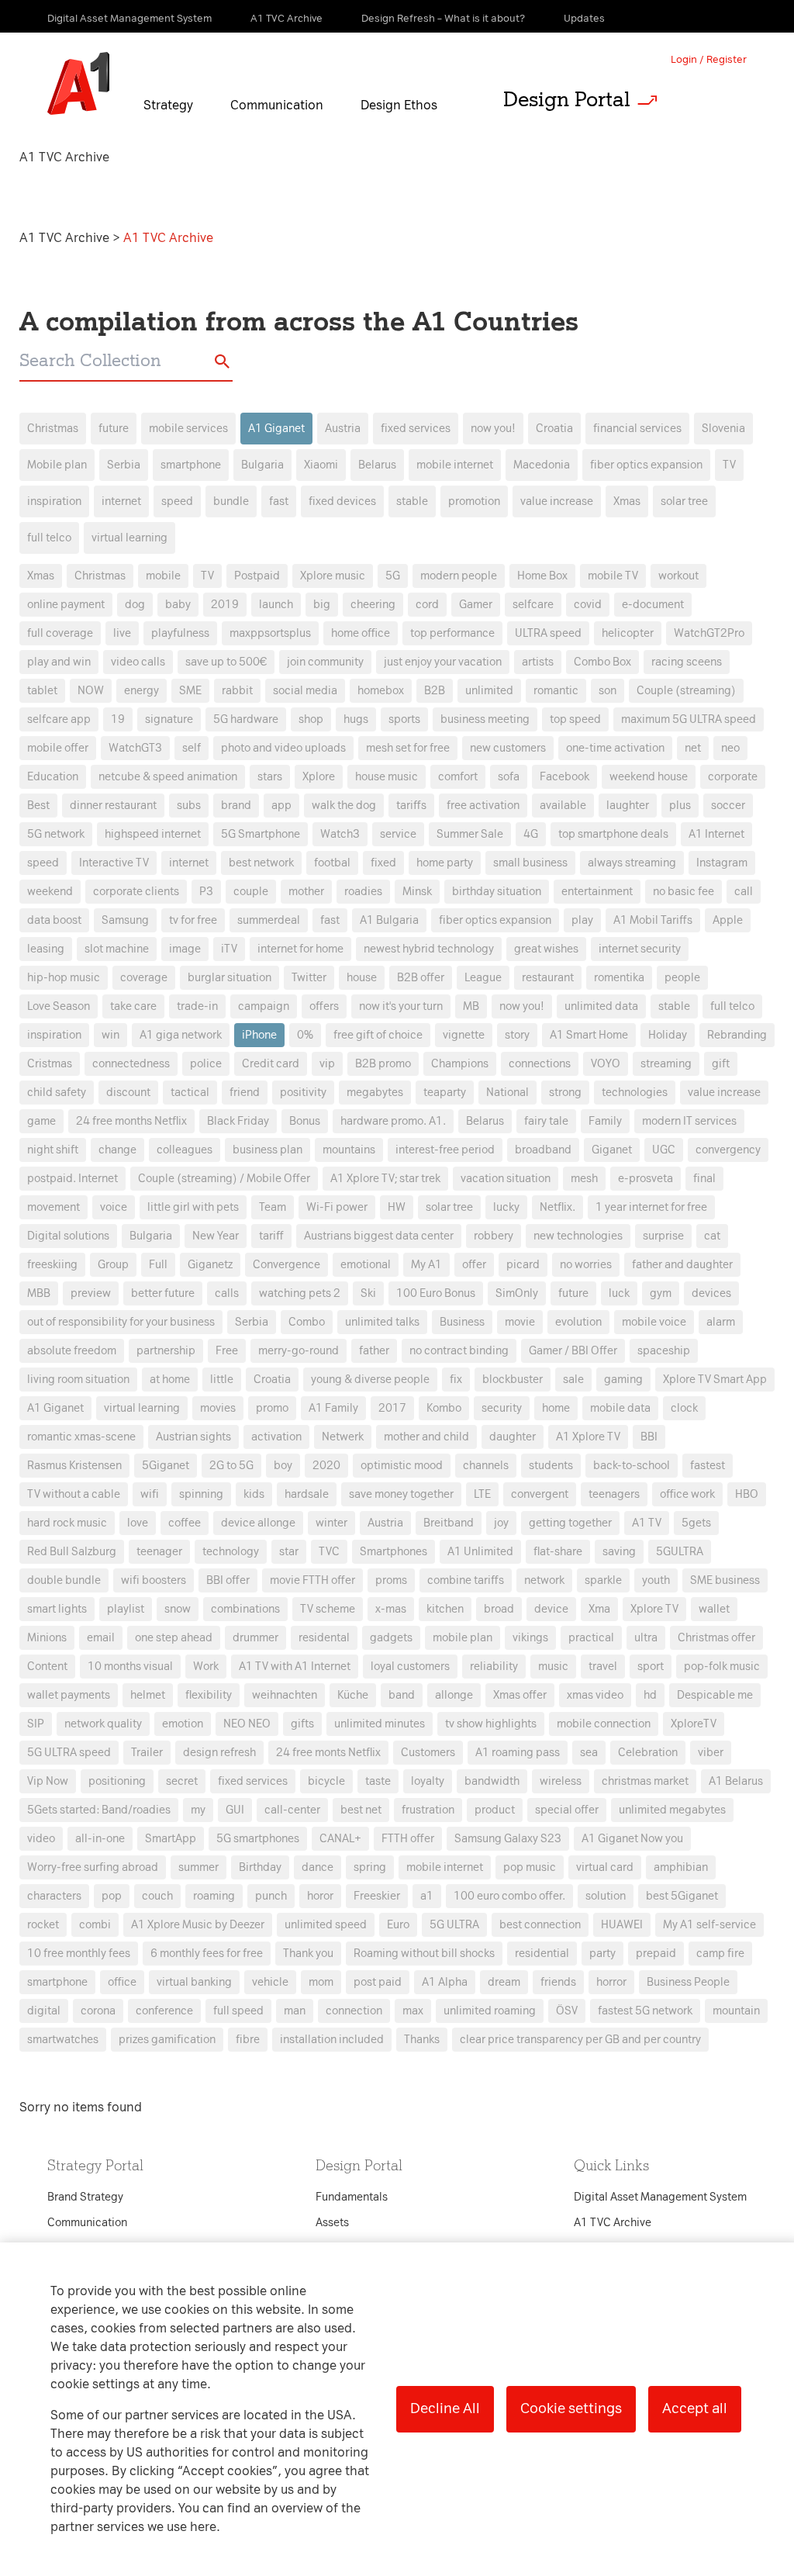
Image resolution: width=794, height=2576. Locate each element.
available (563, 806)
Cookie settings (571, 2408)
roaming (214, 1896)
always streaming (632, 863)
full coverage (60, 633)
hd (650, 1695)
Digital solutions (68, 1236)
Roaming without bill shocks (424, 1954)
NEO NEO (247, 1724)
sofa (509, 777)
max (413, 2011)
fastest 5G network (645, 2011)
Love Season (59, 1006)
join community (325, 662)
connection (354, 2011)
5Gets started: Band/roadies (99, 1810)
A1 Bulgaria (389, 920)
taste (378, 1781)
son (608, 691)
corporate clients (136, 892)
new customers (508, 748)
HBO (747, 1494)
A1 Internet (716, 834)
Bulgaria (262, 465)
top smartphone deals (613, 834)
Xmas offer (520, 1695)
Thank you (308, 1954)
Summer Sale (470, 834)
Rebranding (737, 1035)
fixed (383, 863)
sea (589, 1753)
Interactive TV (114, 863)
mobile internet (455, 465)
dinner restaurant (113, 806)
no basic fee (684, 892)
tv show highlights (491, 1724)
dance (318, 1867)
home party (445, 863)
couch (157, 1896)
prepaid (656, 1954)
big (322, 605)
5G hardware (246, 719)
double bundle (64, 1580)
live (122, 633)
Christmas (53, 429)
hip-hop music (64, 978)
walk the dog (344, 806)
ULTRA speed (548, 633)
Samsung (125, 920)
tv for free (193, 920)
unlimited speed (326, 1925)
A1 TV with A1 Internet (295, 1667)
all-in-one (100, 1839)
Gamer (476, 605)
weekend (50, 892)
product (495, 1810)
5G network (56, 834)
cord (427, 605)
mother (306, 892)
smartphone (191, 465)
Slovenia (723, 429)
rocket (43, 1925)
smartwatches (63, 2040)
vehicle (270, 1982)
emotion (183, 1724)
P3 (206, 892)
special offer (567, 1810)
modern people (459, 576)
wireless (561, 1781)
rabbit (237, 691)
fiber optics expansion (646, 465)
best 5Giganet (682, 1896)
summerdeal (269, 920)
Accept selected (520, 1615)
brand (236, 806)
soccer (728, 806)
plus (680, 806)
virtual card (605, 1867)
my (198, 1810)
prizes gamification (167, 2040)
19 (118, 719)
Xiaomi (321, 465)
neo (730, 748)
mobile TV (613, 576)
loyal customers (410, 1667)
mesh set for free (408, 748)
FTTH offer (408, 1839)
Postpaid (257, 576)
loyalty (428, 1781)
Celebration (648, 1753)
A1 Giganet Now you (632, 1839)
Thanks (422, 2040)
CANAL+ (340, 1839)
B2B (435, 691)
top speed (575, 719)
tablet (42, 691)
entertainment (597, 892)
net (693, 748)
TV (729, 465)
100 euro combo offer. (509, 1896)
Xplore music (333, 576)
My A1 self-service (709, 1925)
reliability (494, 1667)
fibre (248, 2040)
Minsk (417, 892)
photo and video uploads (283, 748)
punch (271, 1896)
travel (603, 1667)
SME (190, 691)
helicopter (628, 633)
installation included (332, 2040)
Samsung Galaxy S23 (508, 1839)
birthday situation (497, 892)
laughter (628, 806)
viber (711, 1753)
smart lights (57, 1609)
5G (393, 576)
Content (47, 1667)
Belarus (377, 465)
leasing (46, 949)
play (582, 920)
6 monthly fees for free (207, 1954)
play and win (59, 662)
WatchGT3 (135, 748)
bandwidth (492, 1781)
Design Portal (567, 99)
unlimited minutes (380, 1724)
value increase (557, 501)
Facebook (564, 777)
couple (251, 892)
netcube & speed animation (168, 777)
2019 (225, 605)
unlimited (489, 691)
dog (135, 605)
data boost (54, 920)
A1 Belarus (736, 1781)
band (402, 1695)
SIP (36, 1724)
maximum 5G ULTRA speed (689, 719)
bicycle (326, 1781)
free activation (483, 806)
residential (542, 1954)
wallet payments (69, 1695)
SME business (725, 1580)
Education (53, 777)
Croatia (554, 429)
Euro (398, 1925)
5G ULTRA (454, 1925)
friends (558, 1982)
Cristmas (50, 1064)
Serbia (124, 465)
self (192, 748)
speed (177, 501)
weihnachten (285, 1695)
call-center (292, 1810)
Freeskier (377, 1896)
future (114, 429)
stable (412, 501)
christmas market (645, 1781)
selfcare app (59, 719)
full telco (49, 538)
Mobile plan (57, 465)
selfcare (533, 605)
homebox (381, 691)
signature (169, 719)
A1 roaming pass (518, 1753)
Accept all (695, 2408)
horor (320, 1896)
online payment (66, 605)
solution (606, 1896)
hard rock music (67, 1523)
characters (54, 1896)
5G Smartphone (261, 834)
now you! (493, 429)
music (553, 1667)
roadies (363, 892)
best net (361, 1810)
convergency (728, 1150)
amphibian (681, 1867)
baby (178, 605)
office (122, 1982)
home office (361, 633)
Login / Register (709, 59)
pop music (530, 1867)
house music (387, 777)
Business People (688, 1982)
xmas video (595, 1695)
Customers (428, 1753)
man (295, 2011)
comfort (458, 777)
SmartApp (171, 1839)
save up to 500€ (226, 662)
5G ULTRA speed (69, 1753)
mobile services (188, 429)
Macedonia (542, 465)
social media (305, 691)
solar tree (684, 501)
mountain (736, 2011)
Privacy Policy (234, 1008)
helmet (148, 1695)
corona (98, 2011)
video (41, 1839)
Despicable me (715, 1695)
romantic (556, 691)
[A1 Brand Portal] (78, 84)
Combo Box (602, 662)
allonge (454, 1695)
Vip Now (48, 1781)
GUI (235, 1810)
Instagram (722, 863)
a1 (427, 1896)
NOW (91, 691)
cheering (373, 605)
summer (198, 1867)
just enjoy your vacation (443, 662)
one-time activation (615, 748)
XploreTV (694, 1724)
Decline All (445, 2408)
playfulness (180, 633)
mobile (163, 576)
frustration (428, 1810)
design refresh (219, 1753)
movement (54, 1207)
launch (276, 605)
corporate (733, 777)
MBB (39, 1293)
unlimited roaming (490, 2011)
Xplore (319, 777)
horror (611, 1982)
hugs (356, 719)
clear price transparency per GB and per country (580, 2040)
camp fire (720, 1954)
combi (95, 1925)
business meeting (485, 719)
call (744, 892)
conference (164, 2011)
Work (206, 1667)
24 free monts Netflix (328, 1753)
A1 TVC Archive (66, 238)
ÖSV (567, 2011)
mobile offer (58, 748)
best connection (540, 1925)
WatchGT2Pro (709, 633)
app (281, 806)
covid (588, 605)
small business (530, 863)
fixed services (416, 429)
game (41, 1121)
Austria (343, 429)
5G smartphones (258, 1839)
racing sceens (687, 662)
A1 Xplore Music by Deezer (198, 1925)
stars (270, 777)
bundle (231, 501)
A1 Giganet (276, 429)
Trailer (147, 1753)
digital (44, 2011)
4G (531, 834)
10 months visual (130, 1667)
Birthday (260, 1867)
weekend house (649, 777)
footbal (332, 863)
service (398, 834)
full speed (238, 2011)
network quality (103, 1724)
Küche (353, 1695)
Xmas (627, 501)
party (602, 1954)
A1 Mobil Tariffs (653, 920)
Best (38, 806)
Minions (47, 1638)
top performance (452, 633)
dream (504, 1982)
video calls (138, 662)
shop (311, 719)
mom (321, 1982)
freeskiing (52, 1265)
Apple (728, 920)
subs (189, 806)
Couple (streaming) (686, 691)
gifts (302, 1724)
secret (182, 1781)
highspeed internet (153, 834)
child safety (57, 1093)
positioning (117, 1781)
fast (279, 501)
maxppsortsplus (270, 633)
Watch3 (340, 834)
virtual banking (194, 1982)
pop (112, 1896)
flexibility (209, 1695)
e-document (653, 605)
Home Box (542, 576)
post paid (378, 1982)
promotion (474, 501)
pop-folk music (722, 1667)
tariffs (411, 806)
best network (261, 863)
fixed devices (342, 501)
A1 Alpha (445, 1982)
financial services (637, 429)
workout (678, 576)
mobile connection (604, 1724)
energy (142, 691)
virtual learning (129, 538)
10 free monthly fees (79, 1954)
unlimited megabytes (672, 1810)
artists (538, 662)
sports (404, 719)
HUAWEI (622, 1925)
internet (121, 501)
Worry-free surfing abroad (93, 1867)
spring (370, 1867)
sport (651, 1667)
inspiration (54, 501)
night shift (53, 1150)
